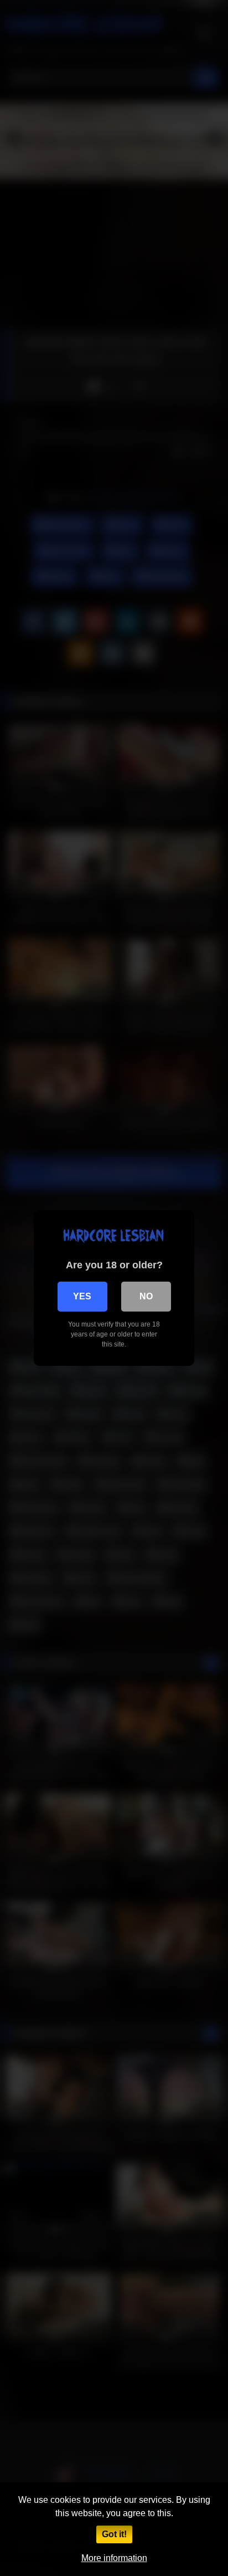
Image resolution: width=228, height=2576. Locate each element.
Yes (82, 1296)
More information (114, 2558)
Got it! (114, 2534)
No (146, 1296)
